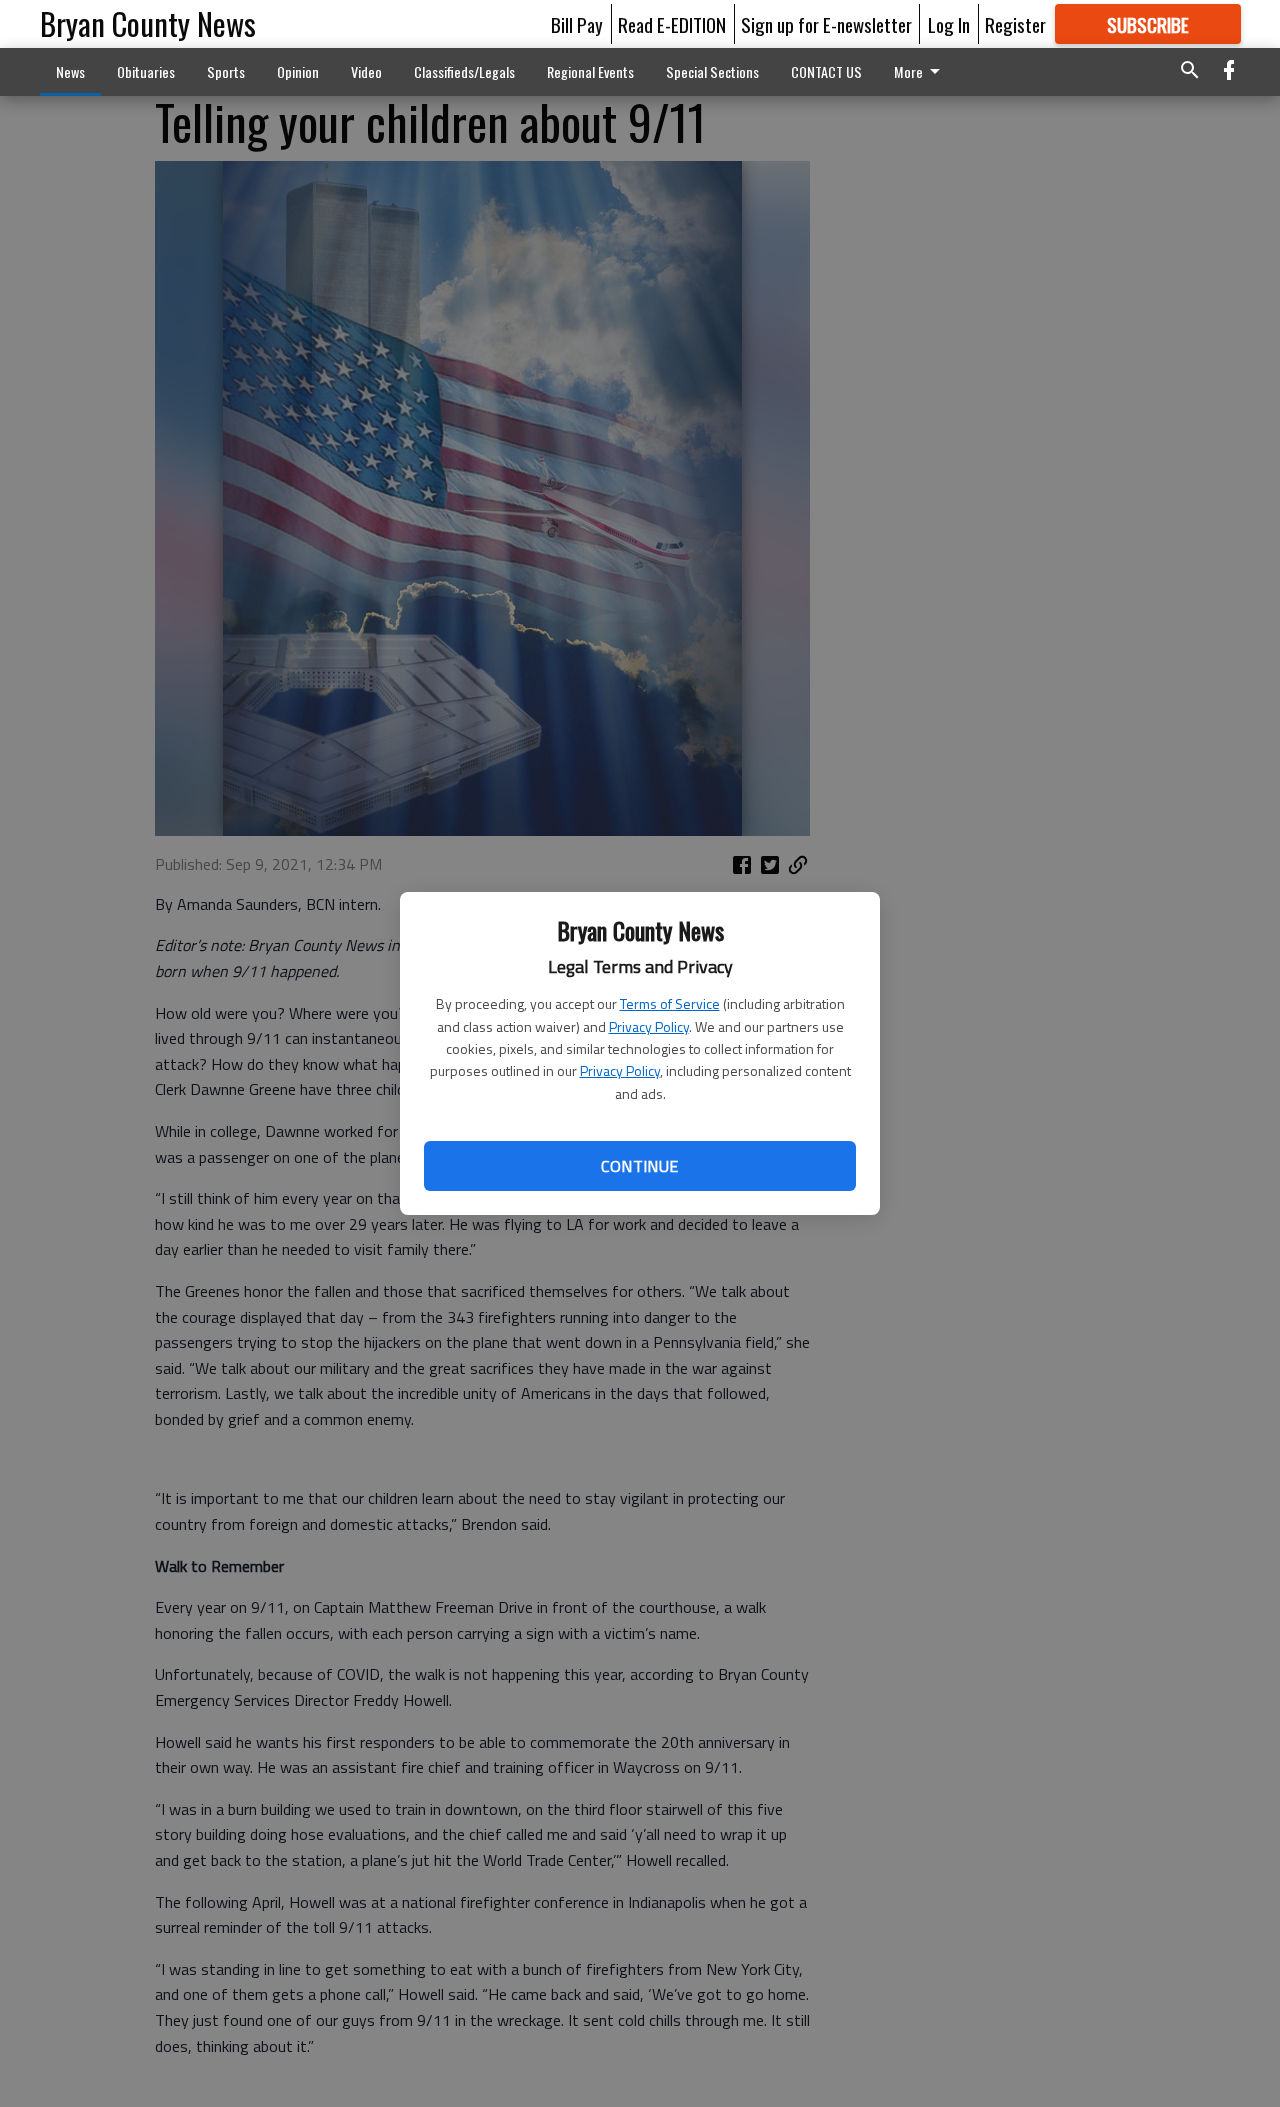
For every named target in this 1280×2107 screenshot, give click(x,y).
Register (1015, 24)
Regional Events (590, 71)
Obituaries (146, 71)
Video (366, 71)
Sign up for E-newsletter (826, 24)
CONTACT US (826, 71)
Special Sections (712, 71)
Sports (226, 71)
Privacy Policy (649, 1026)
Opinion (298, 71)
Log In (949, 24)
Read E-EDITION (672, 24)
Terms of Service (670, 1003)
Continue (639, 1166)
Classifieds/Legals (464, 71)
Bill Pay (577, 24)
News (70, 71)
